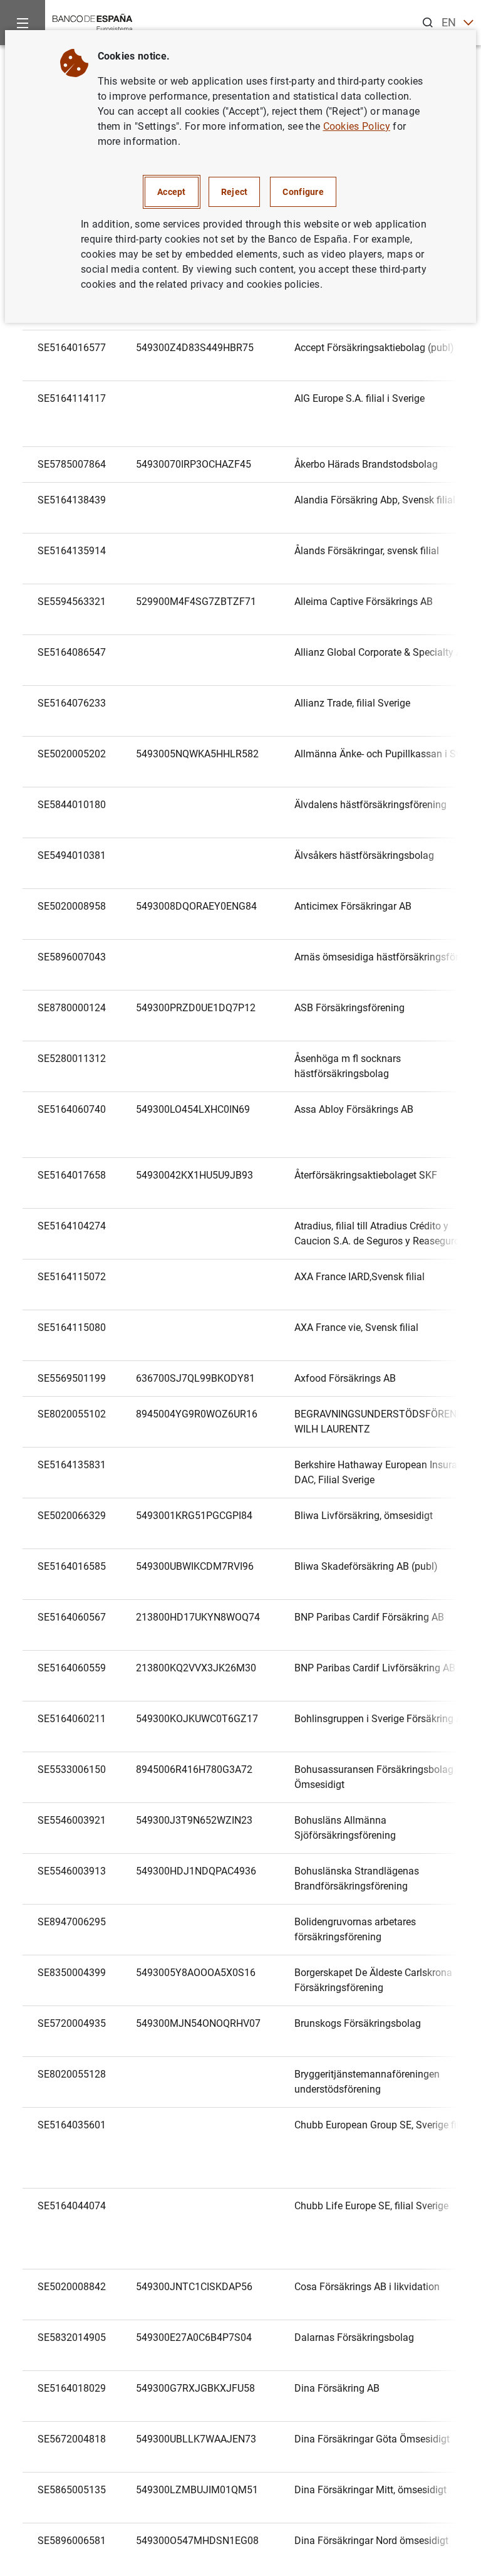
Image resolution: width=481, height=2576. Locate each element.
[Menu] (23, 23)
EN (449, 22)
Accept (172, 192)
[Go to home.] (93, 22)
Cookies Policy (357, 126)
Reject (235, 192)
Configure (303, 192)
